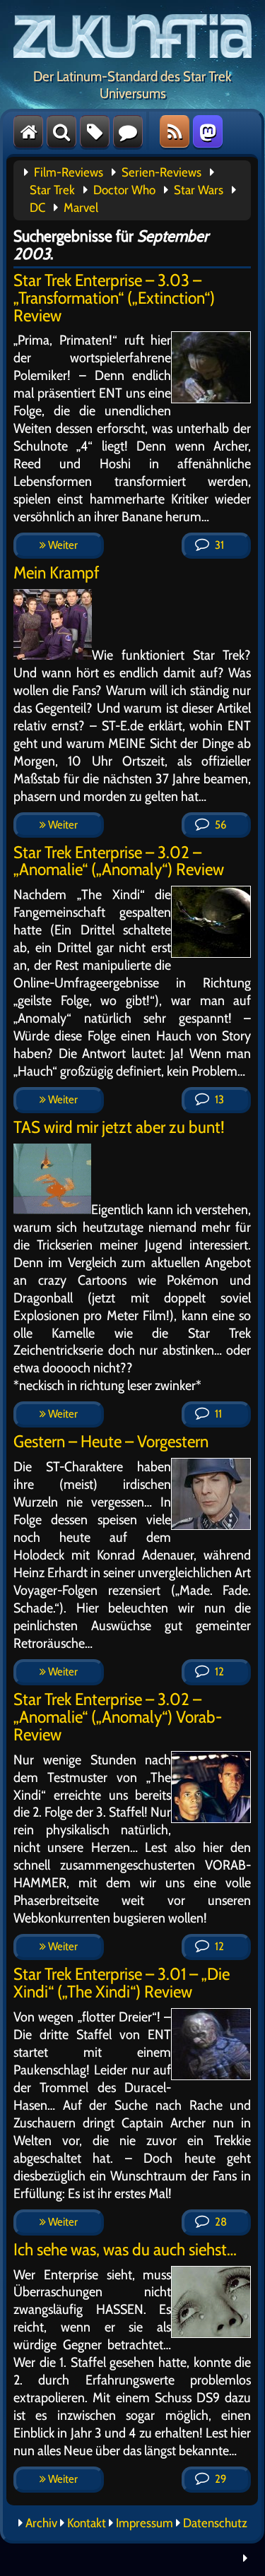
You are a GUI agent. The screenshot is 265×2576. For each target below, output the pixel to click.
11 (217, 1414)
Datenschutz (215, 2523)
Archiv (41, 2523)
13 (218, 1099)
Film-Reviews (69, 172)
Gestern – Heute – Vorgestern (111, 1441)
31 (218, 545)
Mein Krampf (56, 572)
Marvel (81, 208)
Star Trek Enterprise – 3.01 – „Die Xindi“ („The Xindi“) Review (122, 1983)
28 (220, 2222)
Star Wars (199, 190)
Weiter (62, 545)
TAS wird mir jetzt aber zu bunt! (119, 1127)
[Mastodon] (208, 131)
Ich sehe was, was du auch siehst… (125, 2249)
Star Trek (52, 190)
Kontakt (87, 2523)
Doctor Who (124, 190)
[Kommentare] (128, 131)
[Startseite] (28, 131)
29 (219, 2479)
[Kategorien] (95, 131)
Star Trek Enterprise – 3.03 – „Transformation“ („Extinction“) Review (114, 298)
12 (218, 1672)
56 (219, 825)
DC (37, 208)
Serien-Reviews (161, 172)
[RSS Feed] (175, 131)
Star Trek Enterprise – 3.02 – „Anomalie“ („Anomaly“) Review (119, 861)
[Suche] (61, 131)
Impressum (145, 2523)
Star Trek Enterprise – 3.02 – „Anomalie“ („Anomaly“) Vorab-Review (118, 1717)
